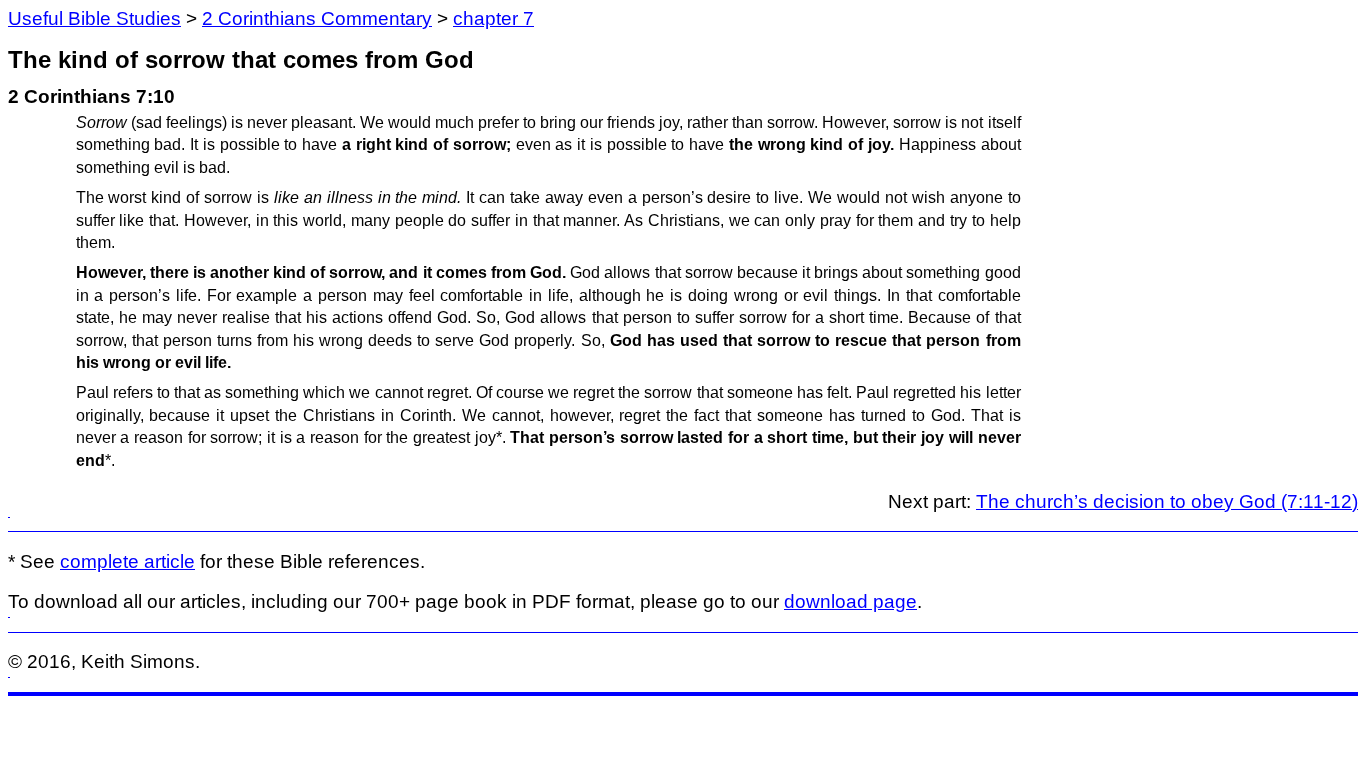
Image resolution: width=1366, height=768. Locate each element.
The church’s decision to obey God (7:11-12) (1167, 501)
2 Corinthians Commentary (317, 18)
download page (850, 601)
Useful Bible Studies (94, 18)
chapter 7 (493, 18)
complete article (127, 561)
